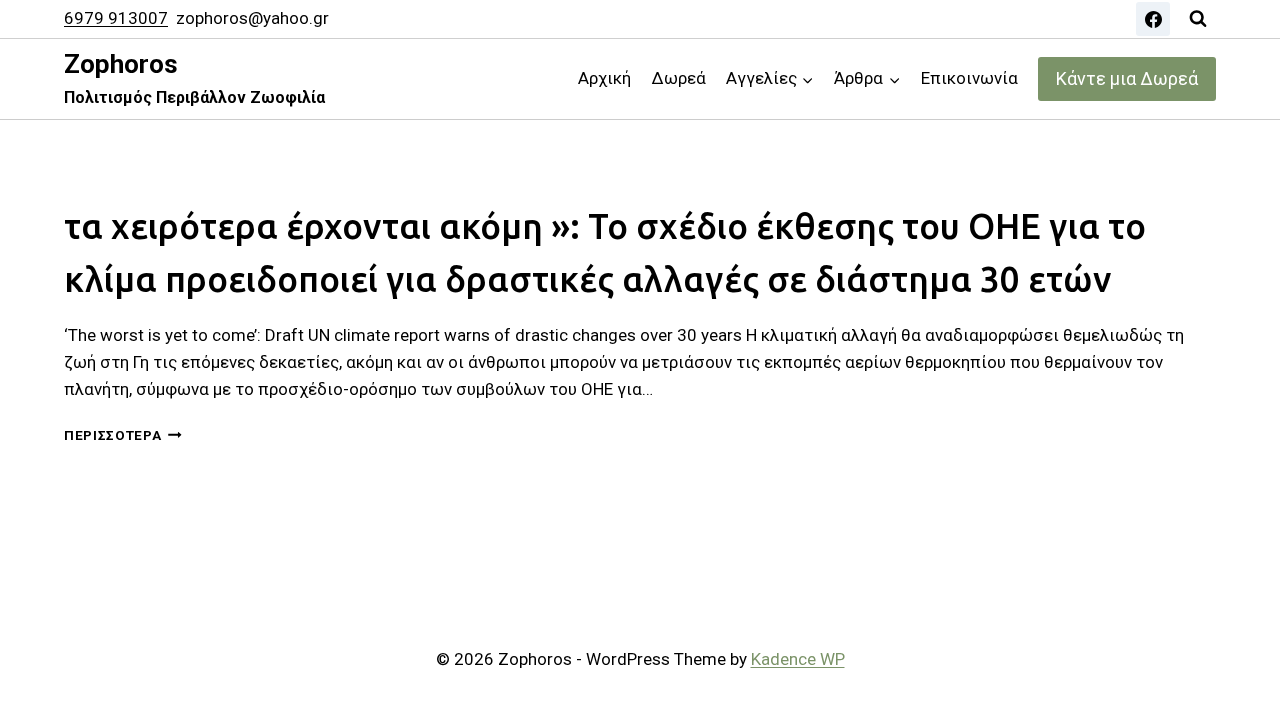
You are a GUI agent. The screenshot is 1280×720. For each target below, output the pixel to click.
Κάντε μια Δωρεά (1127, 78)
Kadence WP (798, 659)
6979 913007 (116, 18)
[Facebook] (1153, 19)
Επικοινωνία (969, 78)
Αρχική (604, 78)
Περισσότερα (123, 435)
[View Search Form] (1198, 19)
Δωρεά (679, 78)
